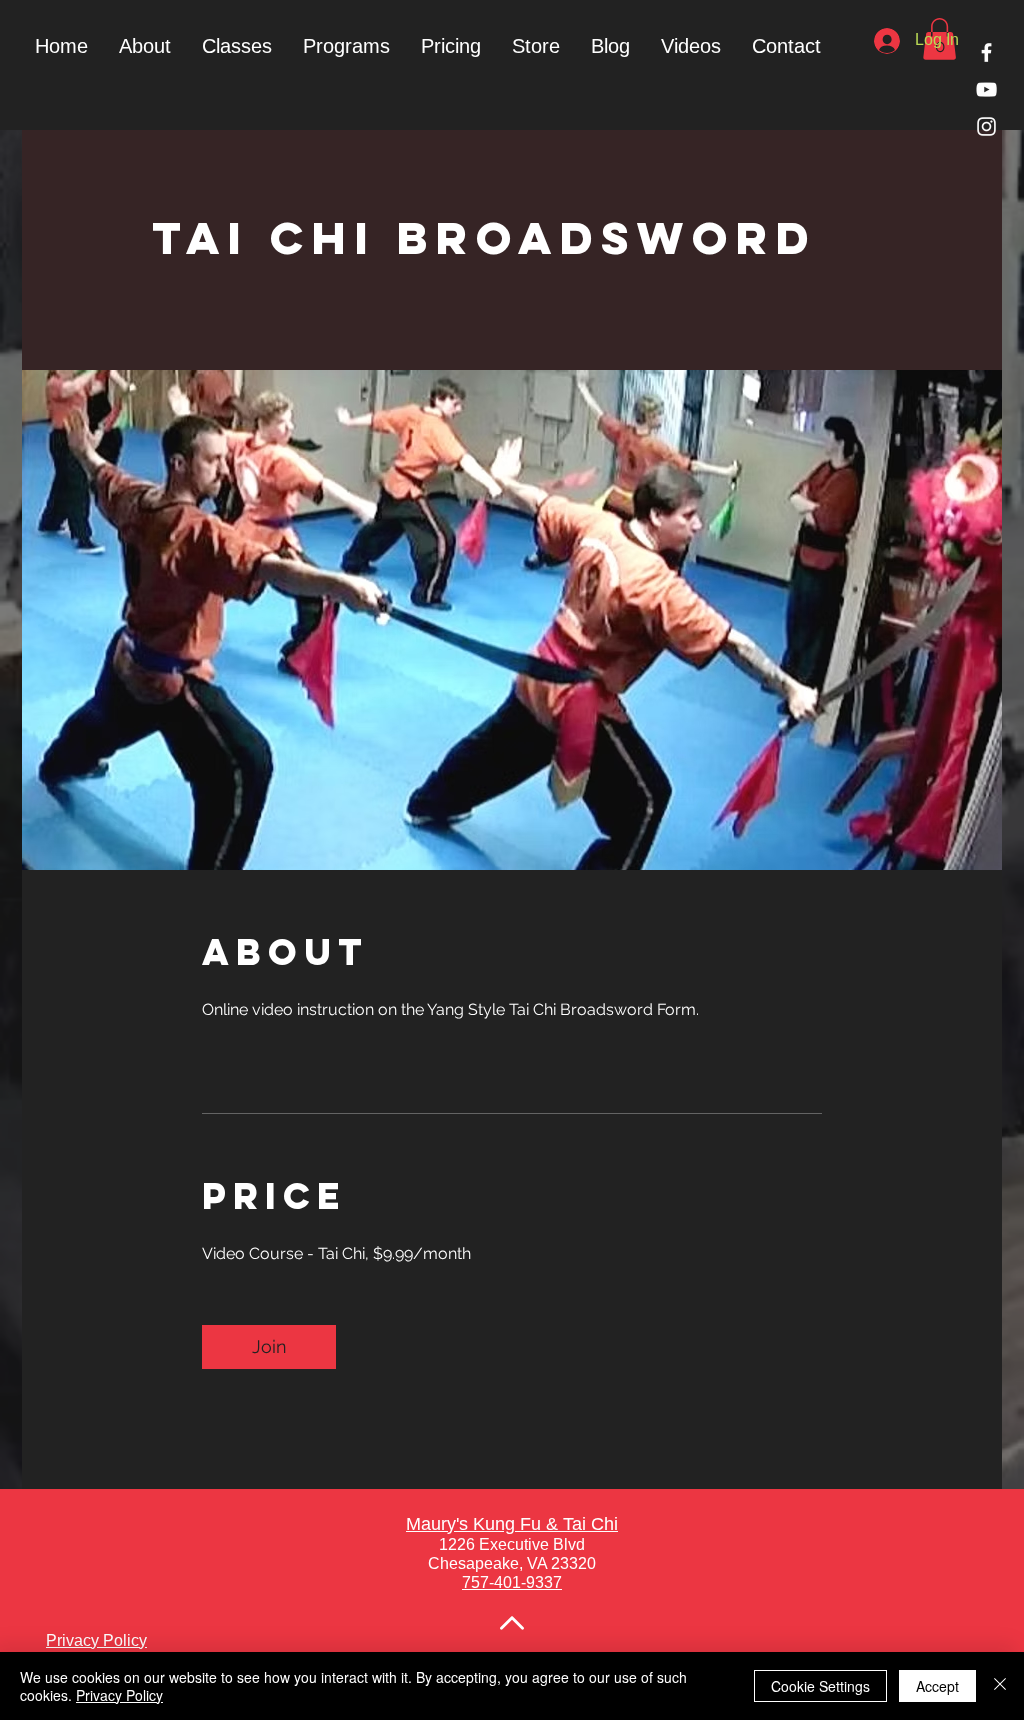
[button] (346, 46)
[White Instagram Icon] (986, 126)
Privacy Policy (119, 1695)
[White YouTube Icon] (986, 89)
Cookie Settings (820, 1686)
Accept (937, 1686)
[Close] (1000, 1686)
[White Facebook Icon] (986, 52)
